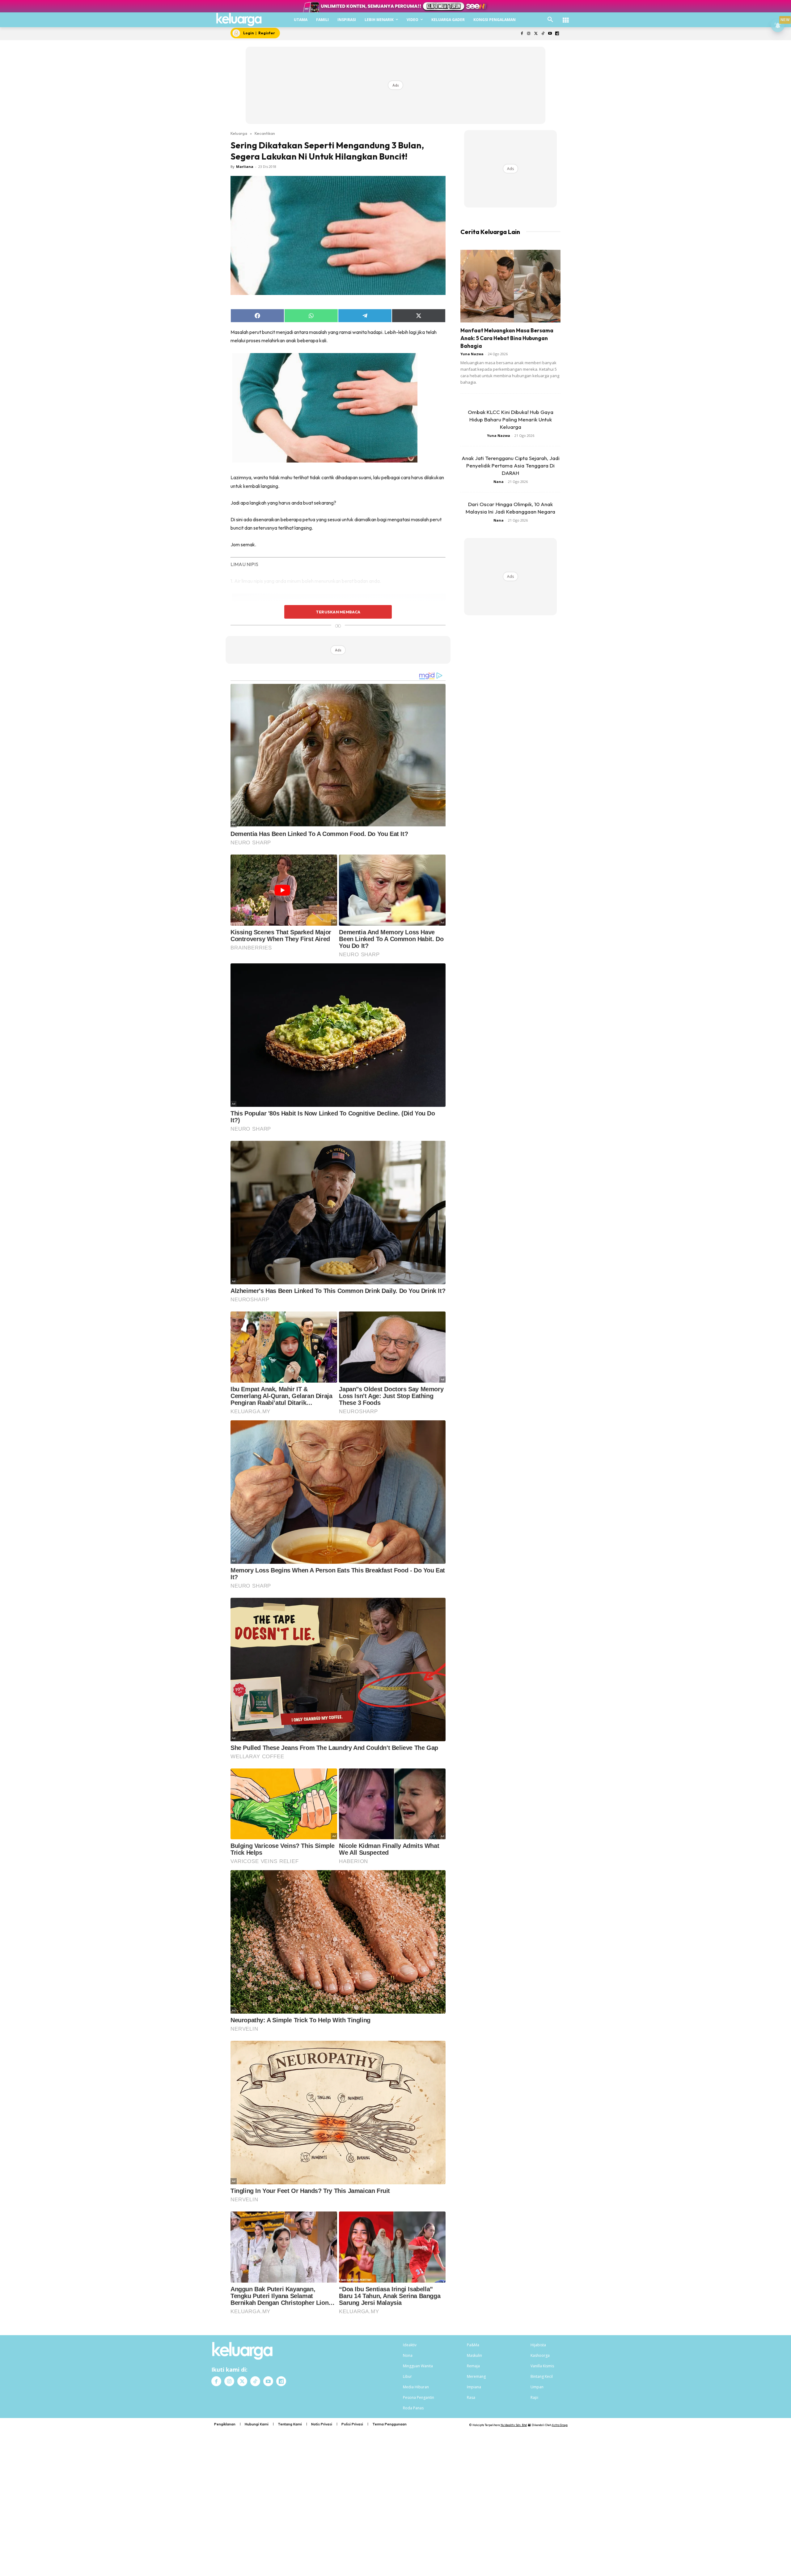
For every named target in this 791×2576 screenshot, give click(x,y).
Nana (499, 482)
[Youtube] (550, 34)
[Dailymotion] (557, 34)
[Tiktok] (543, 34)
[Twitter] (536, 34)
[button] (550, 20)
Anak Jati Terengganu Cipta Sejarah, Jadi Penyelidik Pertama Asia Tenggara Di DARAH (511, 465)
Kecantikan (265, 133)
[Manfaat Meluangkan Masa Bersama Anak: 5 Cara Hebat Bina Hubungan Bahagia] (510, 286)
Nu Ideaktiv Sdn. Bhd (514, 2425)
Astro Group (560, 2425)
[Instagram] (529, 34)
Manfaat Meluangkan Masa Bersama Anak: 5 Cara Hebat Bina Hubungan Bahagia (507, 338)
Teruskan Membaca (338, 612)
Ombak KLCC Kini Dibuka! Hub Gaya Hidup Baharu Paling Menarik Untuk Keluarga (511, 419)
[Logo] (239, 19)
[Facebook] (522, 34)
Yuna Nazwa (472, 354)
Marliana (245, 166)
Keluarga (239, 133)
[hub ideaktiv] (566, 17)
